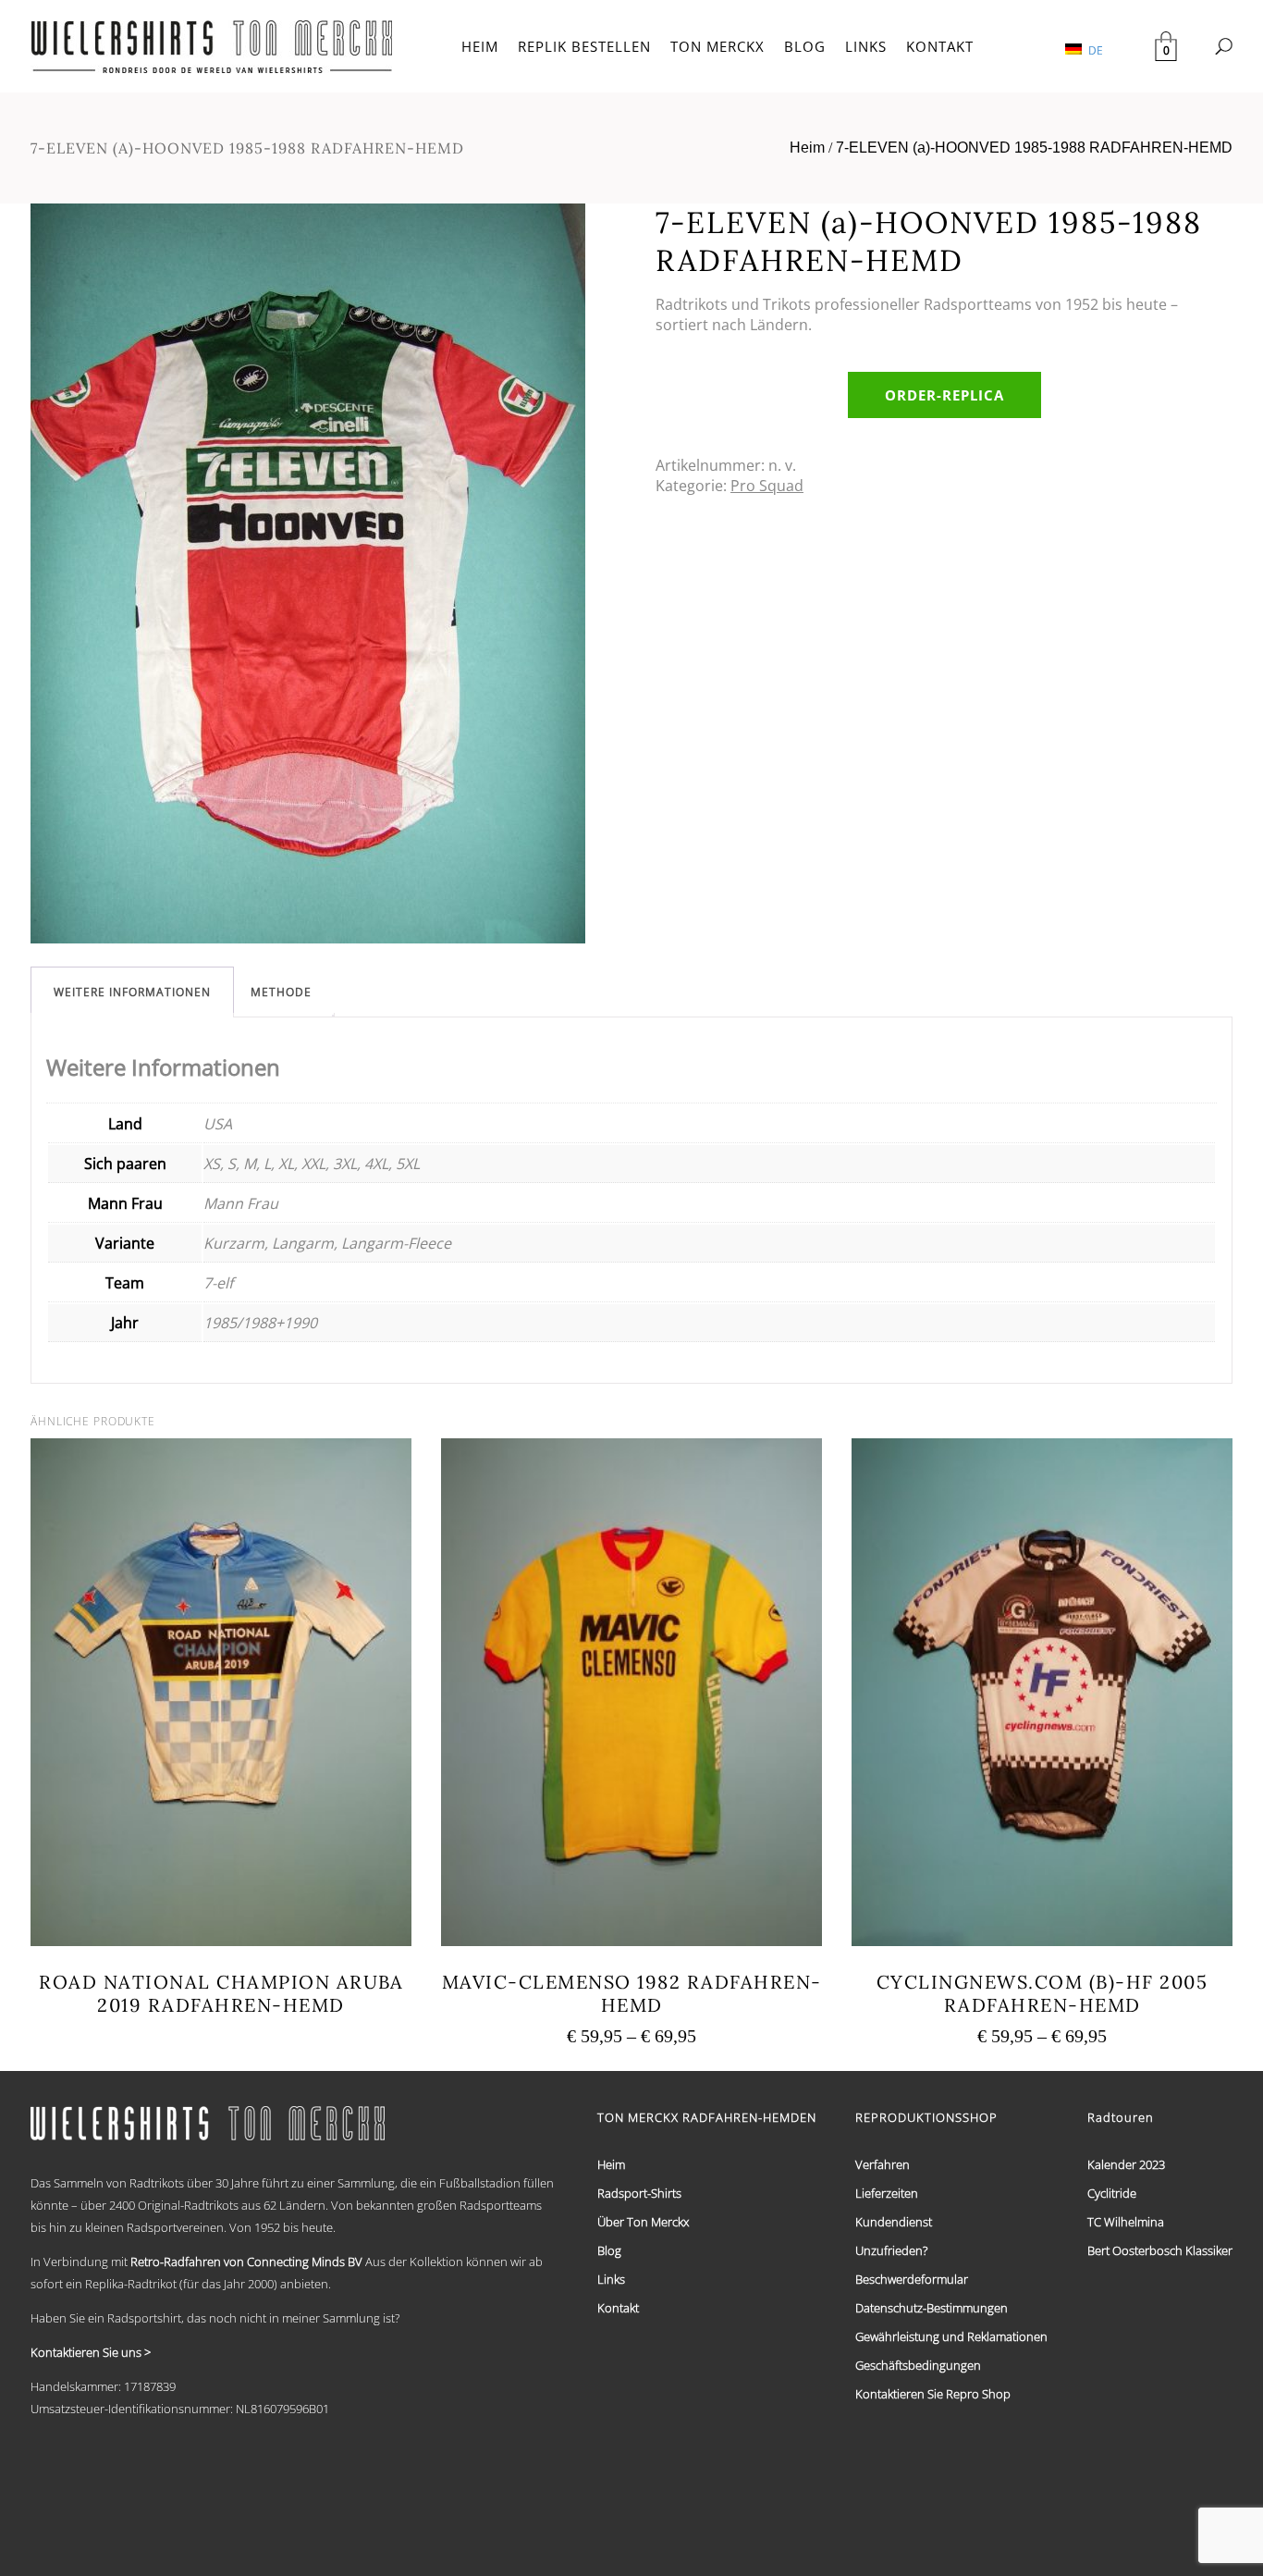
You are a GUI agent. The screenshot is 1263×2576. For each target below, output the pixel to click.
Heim (807, 148)
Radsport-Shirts (639, 2193)
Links (611, 2279)
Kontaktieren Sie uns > (91, 2352)
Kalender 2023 (1126, 2164)
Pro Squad (767, 486)
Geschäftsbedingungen (918, 2365)
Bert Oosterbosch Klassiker (1160, 2250)
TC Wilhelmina (1126, 2222)
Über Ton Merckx (643, 2222)
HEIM (480, 46)
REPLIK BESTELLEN (584, 46)
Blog (609, 2250)
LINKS (866, 46)
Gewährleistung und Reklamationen (951, 2336)
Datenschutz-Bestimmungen (932, 2308)
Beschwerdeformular (912, 2279)
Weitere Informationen (132, 992)
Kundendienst (894, 2222)
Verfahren (883, 2164)
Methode (281, 992)
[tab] (132, 992)
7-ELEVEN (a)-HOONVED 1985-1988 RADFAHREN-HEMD (1034, 148)
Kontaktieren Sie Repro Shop (933, 2394)
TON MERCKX (717, 46)
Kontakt (618, 2308)
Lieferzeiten (887, 2193)
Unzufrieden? (891, 2250)
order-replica (944, 395)
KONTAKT (940, 46)
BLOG (805, 46)
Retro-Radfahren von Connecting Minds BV (246, 2262)
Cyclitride (1112, 2193)
